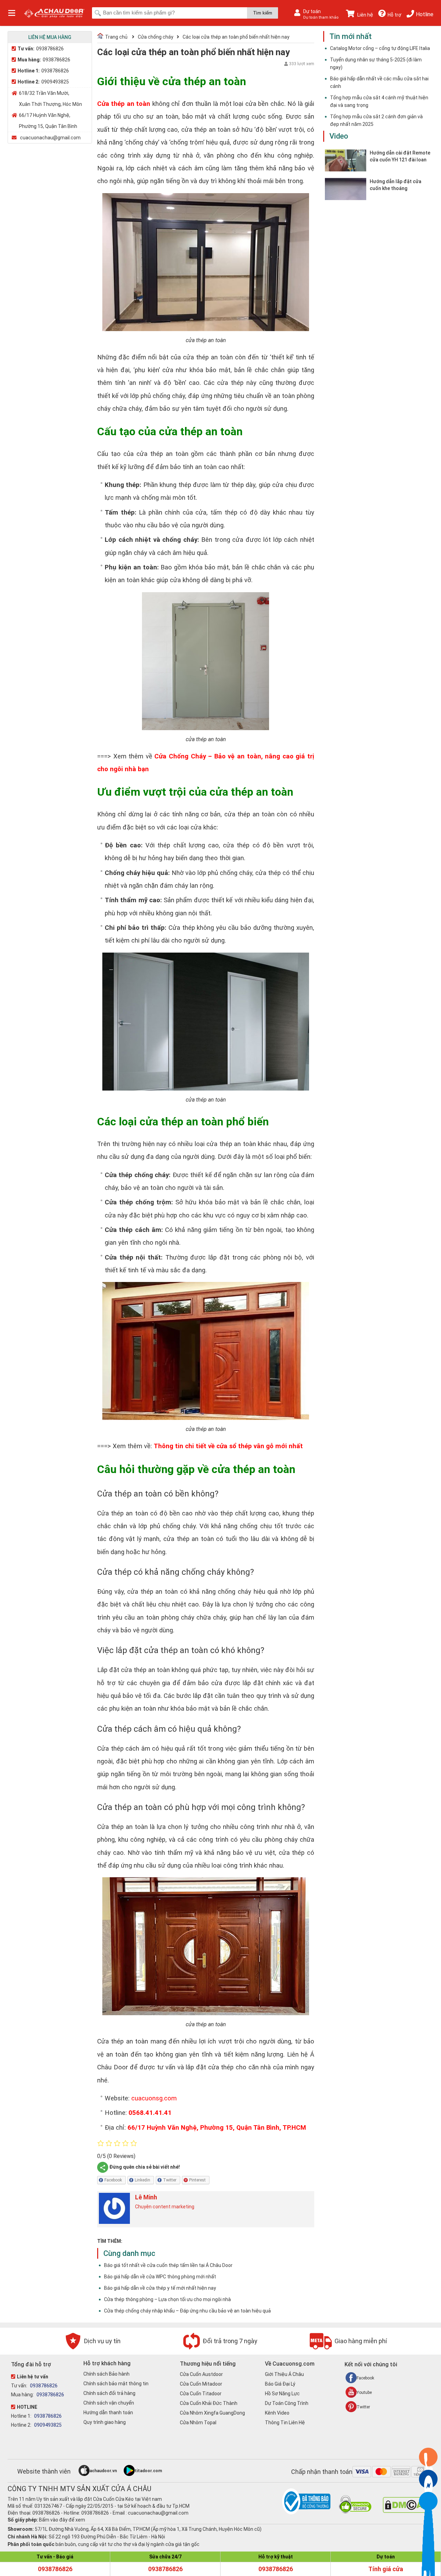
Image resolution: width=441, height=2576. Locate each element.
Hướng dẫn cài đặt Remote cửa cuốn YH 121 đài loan (400, 156)
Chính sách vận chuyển (109, 2403)
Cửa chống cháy (156, 37)
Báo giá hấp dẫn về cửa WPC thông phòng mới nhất (160, 2277)
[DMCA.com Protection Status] (405, 2511)
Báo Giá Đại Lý (280, 2384)
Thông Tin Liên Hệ (285, 2423)
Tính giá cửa (386, 2569)
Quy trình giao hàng (105, 2422)
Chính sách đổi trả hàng (109, 2393)
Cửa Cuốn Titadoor (201, 2394)
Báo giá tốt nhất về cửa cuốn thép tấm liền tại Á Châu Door (168, 2265)
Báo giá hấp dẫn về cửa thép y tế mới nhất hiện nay (160, 2288)
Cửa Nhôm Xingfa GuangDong (212, 2413)
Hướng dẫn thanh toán (108, 2413)
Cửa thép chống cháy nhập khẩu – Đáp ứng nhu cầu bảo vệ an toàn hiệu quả (187, 2311)
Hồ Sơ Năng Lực (282, 2394)
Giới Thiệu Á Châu (284, 2374)
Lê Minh (146, 2197)
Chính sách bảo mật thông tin (116, 2384)
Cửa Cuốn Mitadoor (201, 2384)
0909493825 (55, 82)
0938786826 (50, 49)
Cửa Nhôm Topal (198, 2423)
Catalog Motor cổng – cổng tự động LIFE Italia (380, 48)
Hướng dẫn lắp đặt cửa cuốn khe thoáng (396, 185)
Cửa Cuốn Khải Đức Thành (209, 2403)
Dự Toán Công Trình (287, 2403)
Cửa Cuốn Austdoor (201, 2374)
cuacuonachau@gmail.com (50, 138)
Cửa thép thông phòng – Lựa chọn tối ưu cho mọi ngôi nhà (167, 2299)
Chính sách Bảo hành (106, 2374)
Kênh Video (277, 2413)
